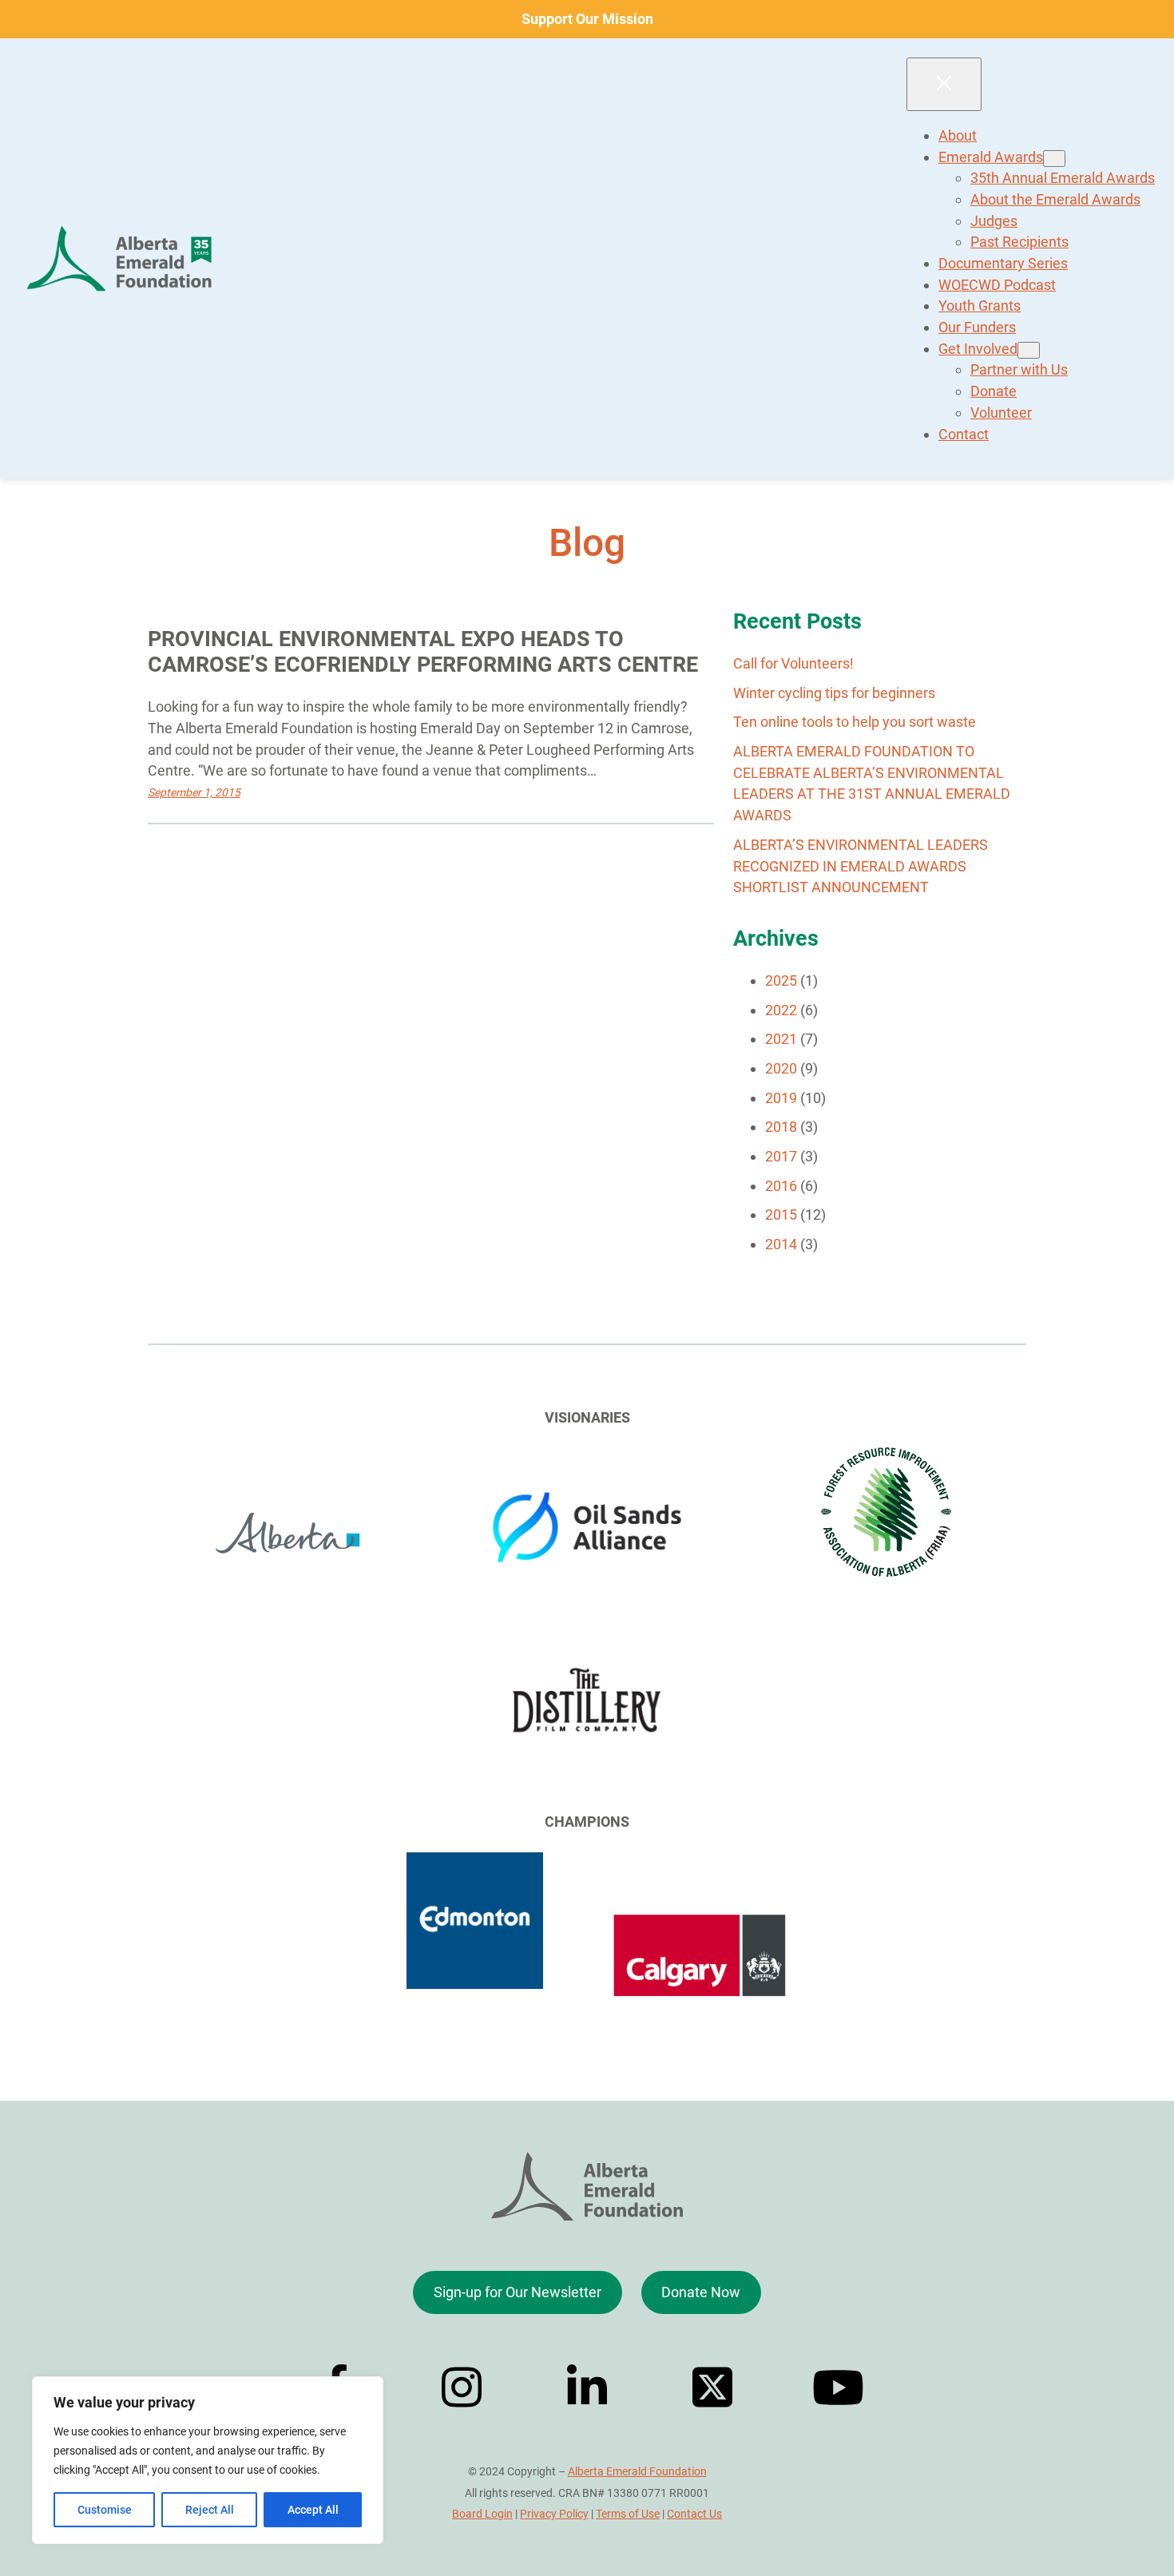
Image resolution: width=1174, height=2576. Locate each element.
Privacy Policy (554, 2514)
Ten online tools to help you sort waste (855, 722)
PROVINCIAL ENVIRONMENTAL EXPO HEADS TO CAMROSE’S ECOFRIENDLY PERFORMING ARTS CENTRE (423, 652)
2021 (781, 1039)
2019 (781, 1098)
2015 (781, 1215)
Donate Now (701, 2292)
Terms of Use (628, 2514)
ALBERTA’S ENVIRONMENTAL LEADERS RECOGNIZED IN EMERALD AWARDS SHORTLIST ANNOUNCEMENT (861, 866)
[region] (208, 2460)
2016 (781, 1186)
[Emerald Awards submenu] (1054, 159)
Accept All (313, 2510)
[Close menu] (944, 84)
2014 (781, 1244)
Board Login (482, 2514)
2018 (781, 1127)
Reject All (210, 2510)
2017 (781, 1156)
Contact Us (694, 2514)
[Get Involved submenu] (1029, 350)
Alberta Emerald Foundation (637, 2471)
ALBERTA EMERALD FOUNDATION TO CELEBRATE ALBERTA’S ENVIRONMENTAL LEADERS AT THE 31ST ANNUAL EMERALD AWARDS (872, 783)
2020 (781, 1068)
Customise (105, 2510)
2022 (781, 1010)
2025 (781, 980)
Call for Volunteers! (793, 663)
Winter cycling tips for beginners (834, 693)
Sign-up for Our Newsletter (518, 2292)
